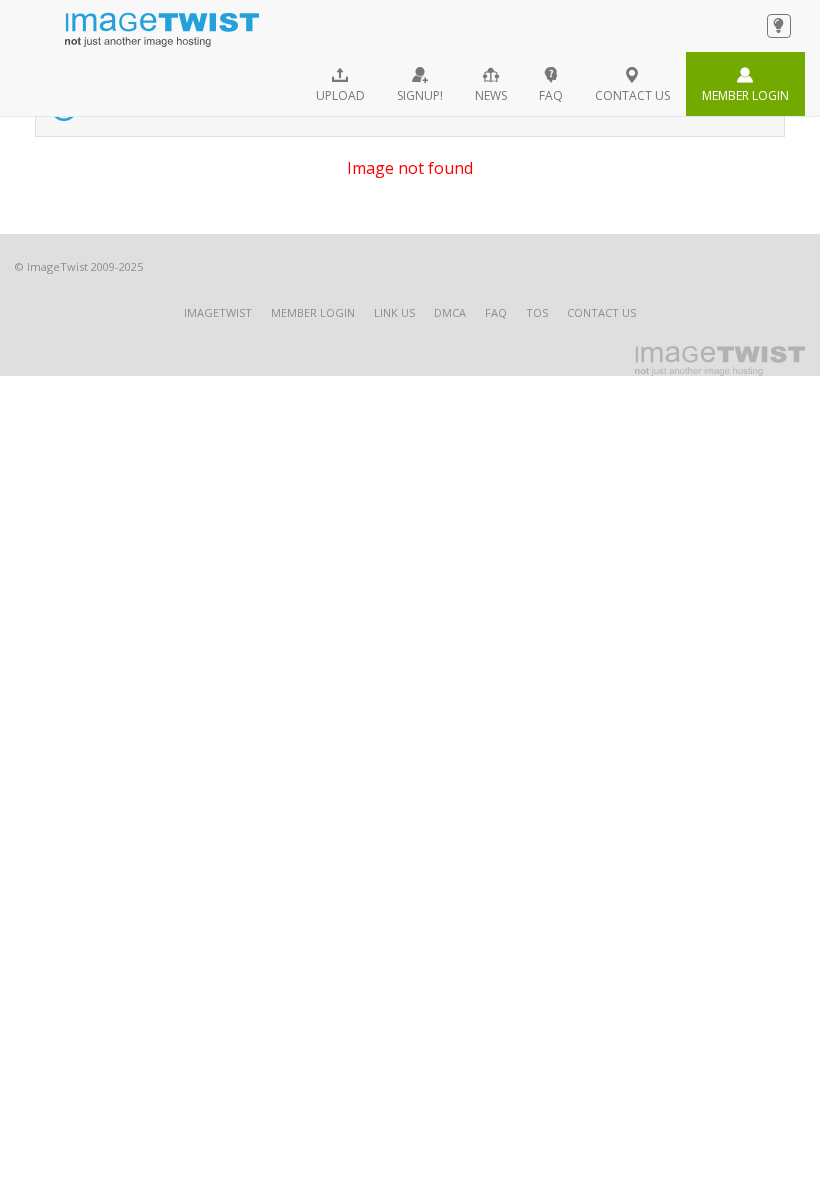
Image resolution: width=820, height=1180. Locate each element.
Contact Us (601, 312)
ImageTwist (218, 312)
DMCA (450, 312)
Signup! (420, 95)
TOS (537, 312)
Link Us (394, 312)
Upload (340, 95)
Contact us (632, 95)
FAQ (551, 95)
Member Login (745, 95)
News (491, 95)
